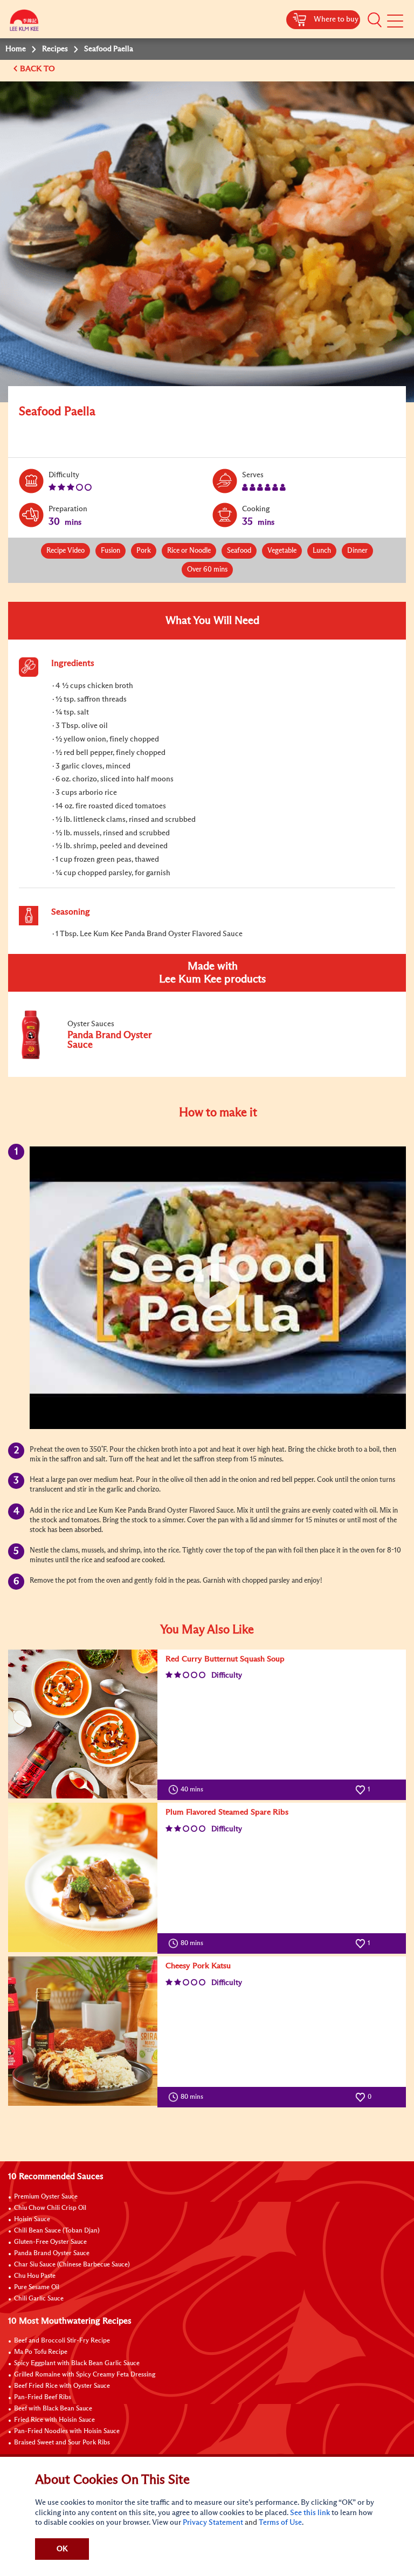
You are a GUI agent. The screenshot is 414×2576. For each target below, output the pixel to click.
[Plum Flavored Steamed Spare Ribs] (83, 1877)
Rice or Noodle (189, 551)
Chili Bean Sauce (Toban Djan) (57, 2231)
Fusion (111, 551)
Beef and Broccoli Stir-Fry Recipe (62, 2341)
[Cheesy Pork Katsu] (83, 2031)
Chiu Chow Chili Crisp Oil (50, 2208)
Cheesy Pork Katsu (198, 1966)
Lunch (322, 551)
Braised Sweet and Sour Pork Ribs (62, 2443)
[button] (375, 20)
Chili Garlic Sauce (39, 2299)
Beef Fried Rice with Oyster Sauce (62, 2386)
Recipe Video (65, 551)
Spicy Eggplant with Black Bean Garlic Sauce (77, 2364)
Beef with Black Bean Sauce (53, 2409)
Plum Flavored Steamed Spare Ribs (227, 1812)
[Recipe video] (218, 1288)
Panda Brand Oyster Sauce (52, 2254)
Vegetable (282, 551)
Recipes (55, 49)
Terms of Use (280, 2523)
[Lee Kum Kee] (24, 23)
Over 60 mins (207, 570)
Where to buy (336, 19)
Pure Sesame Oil (37, 2288)
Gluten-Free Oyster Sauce (50, 2242)
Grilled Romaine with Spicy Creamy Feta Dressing (85, 2375)
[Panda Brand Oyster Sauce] (91, 1057)
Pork (144, 551)
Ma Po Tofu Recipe (41, 2352)
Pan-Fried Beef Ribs (43, 2398)
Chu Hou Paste (35, 2276)
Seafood (239, 551)
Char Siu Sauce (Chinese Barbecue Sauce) (72, 2265)
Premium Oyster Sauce (46, 2197)
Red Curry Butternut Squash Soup (225, 1659)
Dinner (357, 551)
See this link (310, 2513)
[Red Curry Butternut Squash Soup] (83, 1724)
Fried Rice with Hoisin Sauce (54, 2420)
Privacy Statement (213, 2523)
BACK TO (39, 69)
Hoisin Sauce (32, 2220)
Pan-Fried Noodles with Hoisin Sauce (67, 2431)
